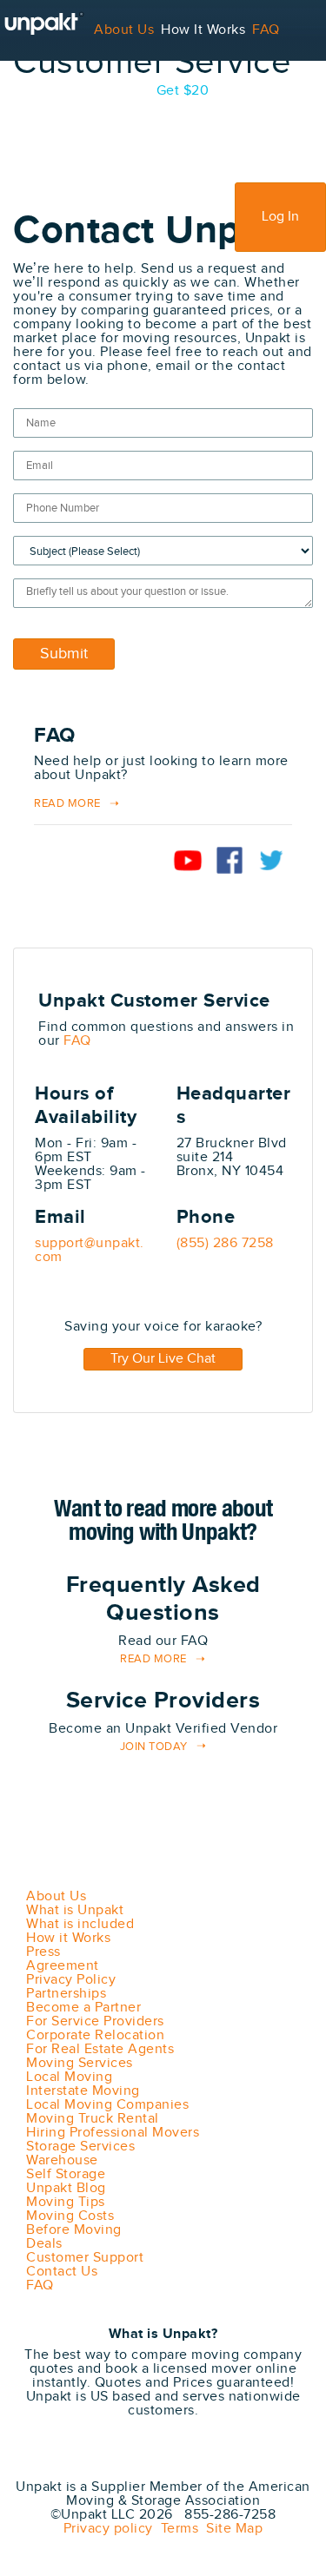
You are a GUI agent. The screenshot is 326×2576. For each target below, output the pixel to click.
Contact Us (62, 2272)
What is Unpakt (75, 1910)
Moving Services (80, 2063)
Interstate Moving (83, 2091)
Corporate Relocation (95, 2035)
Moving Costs (70, 2216)
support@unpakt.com (90, 1250)
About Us (124, 30)
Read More (67, 804)
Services (27, 91)
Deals (44, 2244)
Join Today (154, 1747)
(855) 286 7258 (225, 1243)
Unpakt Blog (66, 2188)
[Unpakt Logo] (104, 2463)
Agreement (63, 1966)
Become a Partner (83, 2008)
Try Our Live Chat (163, 1359)
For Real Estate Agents (100, 2049)
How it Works (68, 1938)
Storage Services (80, 2147)
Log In (280, 217)
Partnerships (66, 1994)
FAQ (266, 30)
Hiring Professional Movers (113, 2133)
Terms (176, 2529)
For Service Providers (69, 152)
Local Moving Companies (107, 2105)
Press (43, 1952)
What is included (80, 1924)
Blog (135, 91)
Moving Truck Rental (93, 2119)
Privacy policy (108, 2529)
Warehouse (62, 2160)
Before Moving (74, 2230)
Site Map (230, 2529)
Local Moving (69, 2077)
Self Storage (66, 2174)
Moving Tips (66, 2202)
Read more (153, 1659)
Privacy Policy (71, 1980)
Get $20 (183, 91)
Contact (87, 91)
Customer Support (85, 2258)
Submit (64, 654)
